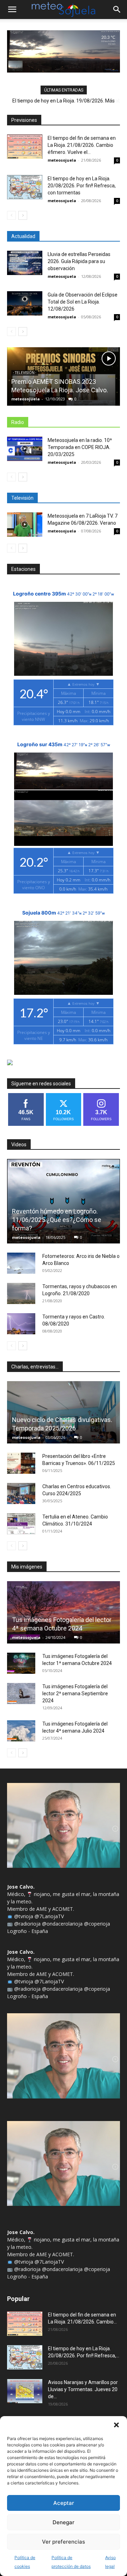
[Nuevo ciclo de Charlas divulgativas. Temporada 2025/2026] (64, 1412)
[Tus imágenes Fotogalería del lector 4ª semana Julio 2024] (21, 1731)
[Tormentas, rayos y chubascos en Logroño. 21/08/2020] (21, 1293)
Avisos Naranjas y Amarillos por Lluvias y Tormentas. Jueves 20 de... (83, 2389)
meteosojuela (62, 160)
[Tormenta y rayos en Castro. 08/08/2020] (21, 1324)
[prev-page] (11, 215)
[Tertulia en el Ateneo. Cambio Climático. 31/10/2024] (21, 1524)
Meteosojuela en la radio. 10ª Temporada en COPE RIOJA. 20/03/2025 (80, 447)
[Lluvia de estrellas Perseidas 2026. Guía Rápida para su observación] (25, 263)
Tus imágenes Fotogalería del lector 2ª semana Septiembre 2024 (75, 1694)
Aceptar (64, 2503)
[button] (116, 2425)
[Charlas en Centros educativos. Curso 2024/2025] (21, 1493)
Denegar (64, 2522)
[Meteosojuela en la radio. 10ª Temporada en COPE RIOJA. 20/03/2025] (25, 449)
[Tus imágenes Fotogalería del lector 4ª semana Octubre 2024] (64, 1612)
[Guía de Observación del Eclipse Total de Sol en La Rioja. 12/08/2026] (25, 303)
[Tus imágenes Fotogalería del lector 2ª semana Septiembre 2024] (21, 1694)
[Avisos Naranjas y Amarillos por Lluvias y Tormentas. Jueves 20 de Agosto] (25, 2391)
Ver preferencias (64, 2542)
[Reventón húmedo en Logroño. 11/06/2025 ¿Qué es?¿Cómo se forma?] (64, 1201)
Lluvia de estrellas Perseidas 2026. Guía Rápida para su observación (79, 261)
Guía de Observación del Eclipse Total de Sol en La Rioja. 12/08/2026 (83, 302)
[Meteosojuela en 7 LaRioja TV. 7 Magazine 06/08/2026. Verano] (25, 525)
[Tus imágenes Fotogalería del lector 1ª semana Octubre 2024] (21, 1663)
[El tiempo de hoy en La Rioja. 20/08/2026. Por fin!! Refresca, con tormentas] (25, 187)
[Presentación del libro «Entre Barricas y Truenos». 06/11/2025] (21, 1463)
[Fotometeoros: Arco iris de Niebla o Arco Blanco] (21, 1263)
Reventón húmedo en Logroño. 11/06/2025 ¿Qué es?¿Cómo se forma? (57, 1220)
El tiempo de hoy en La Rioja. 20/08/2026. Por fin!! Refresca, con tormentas (82, 186)
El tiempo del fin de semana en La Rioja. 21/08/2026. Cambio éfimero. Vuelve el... (82, 145)
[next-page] (23, 215)
